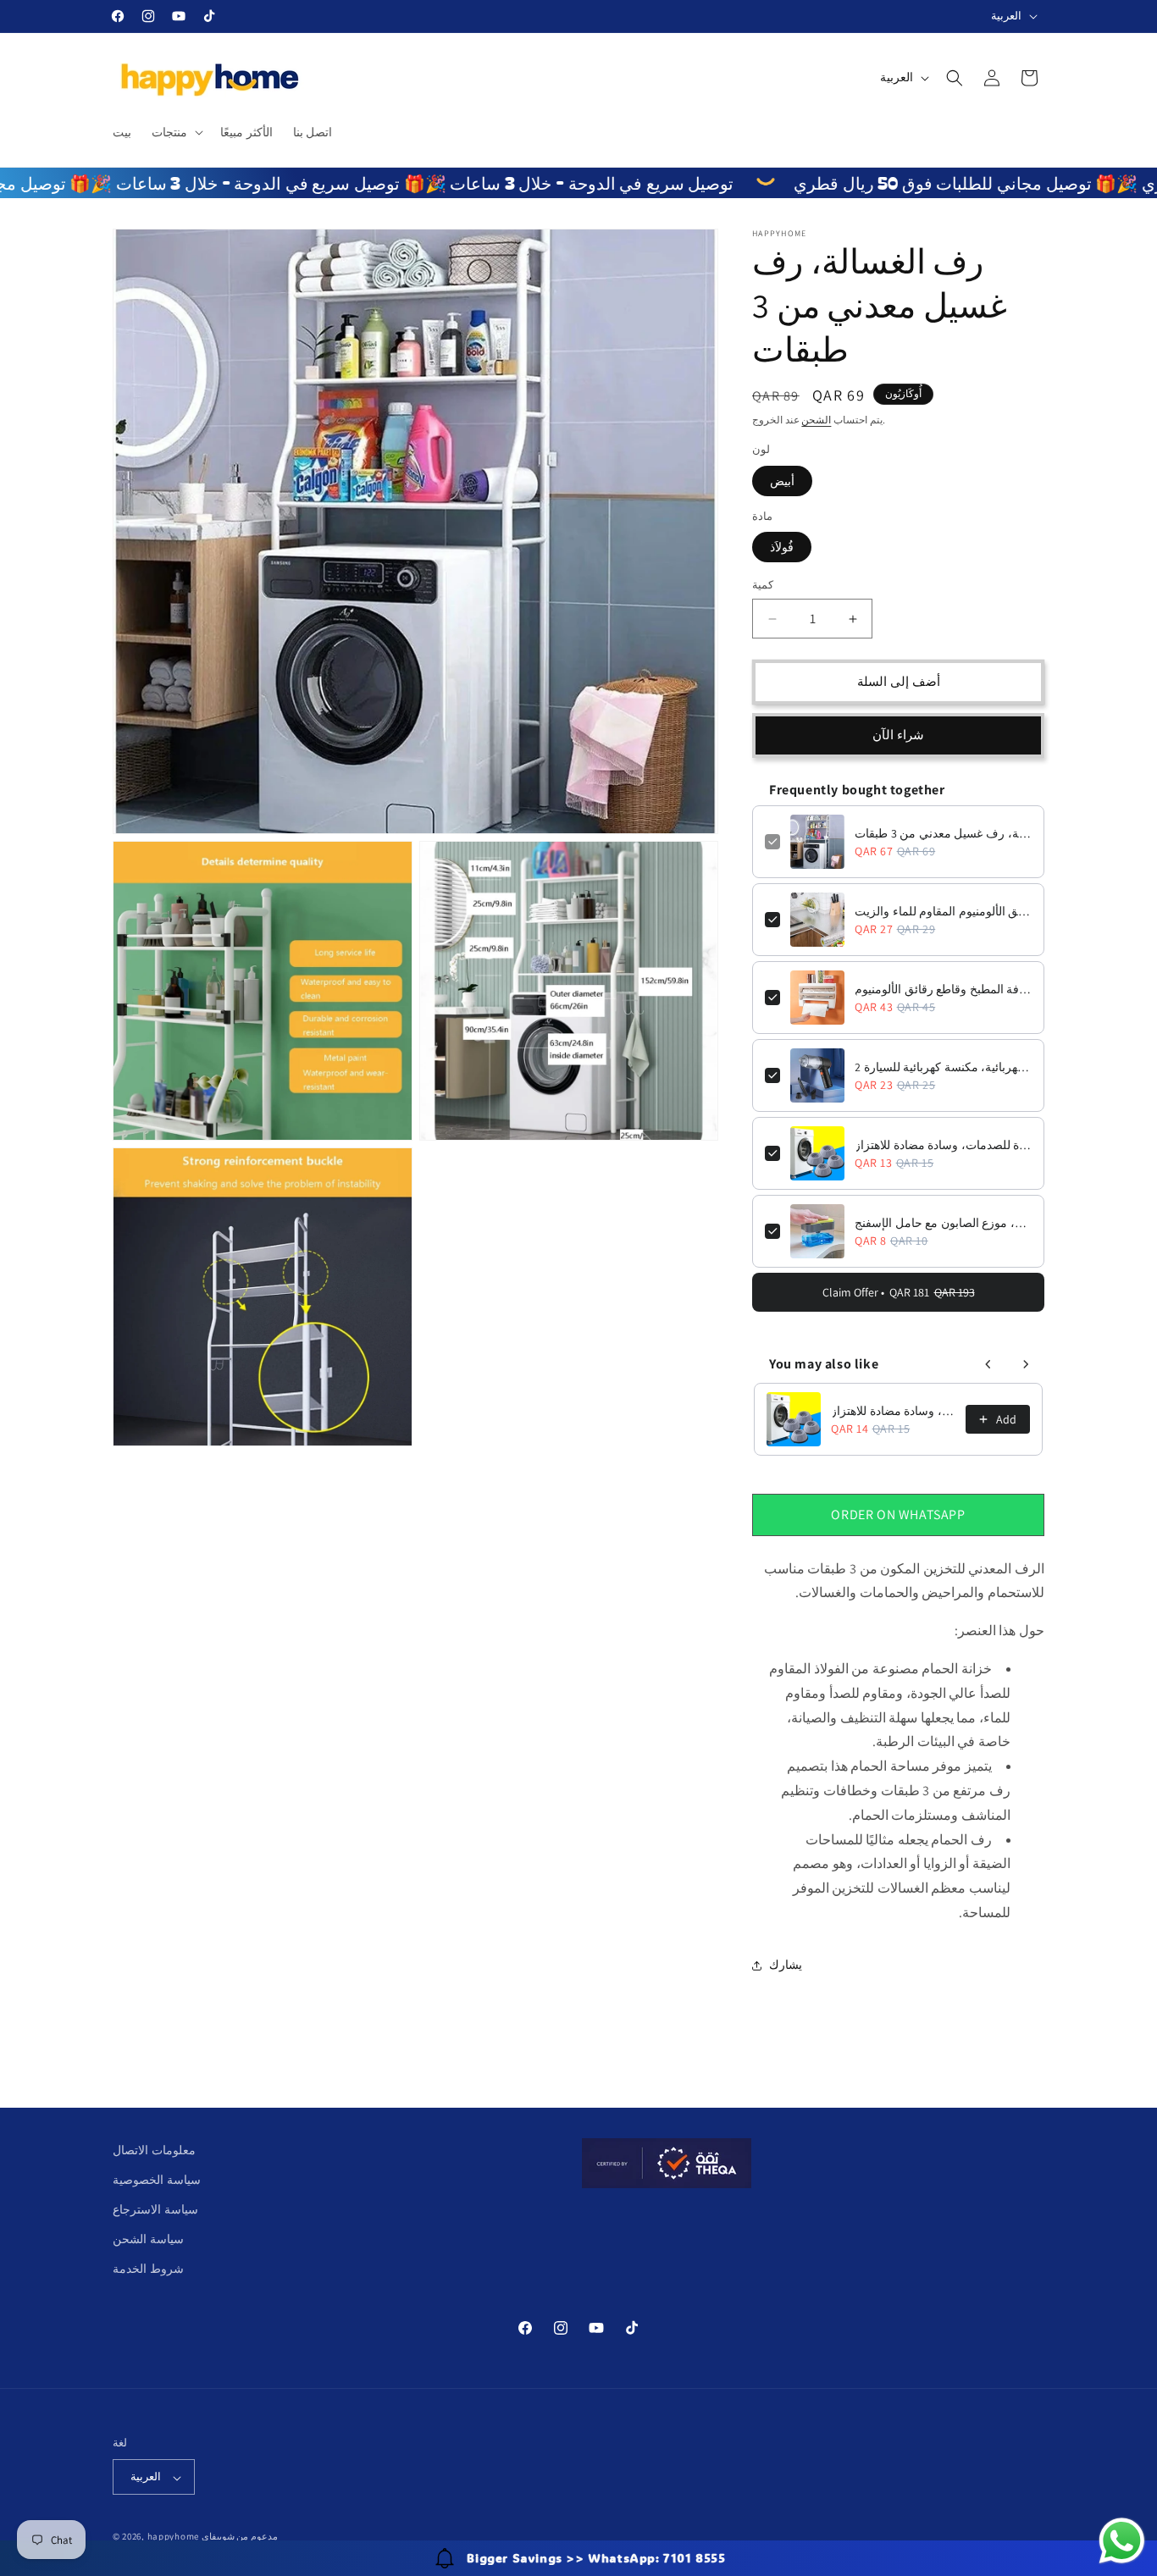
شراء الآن (898, 735)
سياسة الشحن (148, 2240)
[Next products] (1026, 1364)
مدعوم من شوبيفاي (240, 2537)
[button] (176, 132)
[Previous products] (988, 1364)
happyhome (173, 2537)
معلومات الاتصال (154, 2150)
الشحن (816, 420)
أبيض (782, 481)
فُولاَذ (782, 548)
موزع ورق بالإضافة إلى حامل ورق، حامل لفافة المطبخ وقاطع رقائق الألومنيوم (943, 989)
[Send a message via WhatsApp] (1122, 2541)
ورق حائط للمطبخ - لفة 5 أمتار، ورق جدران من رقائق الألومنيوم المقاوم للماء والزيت (943, 911)
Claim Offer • (899, 1292)
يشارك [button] (786, 1965)
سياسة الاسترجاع (155, 2210)
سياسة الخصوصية (157, 2180)
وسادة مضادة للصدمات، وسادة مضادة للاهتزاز (943, 1145)
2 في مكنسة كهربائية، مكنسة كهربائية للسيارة (943, 1067)
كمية (763, 586)
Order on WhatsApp (898, 1515)
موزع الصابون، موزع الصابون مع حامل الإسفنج (943, 1223)
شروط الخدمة (148, 2269)
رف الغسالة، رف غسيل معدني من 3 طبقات (943, 833)
